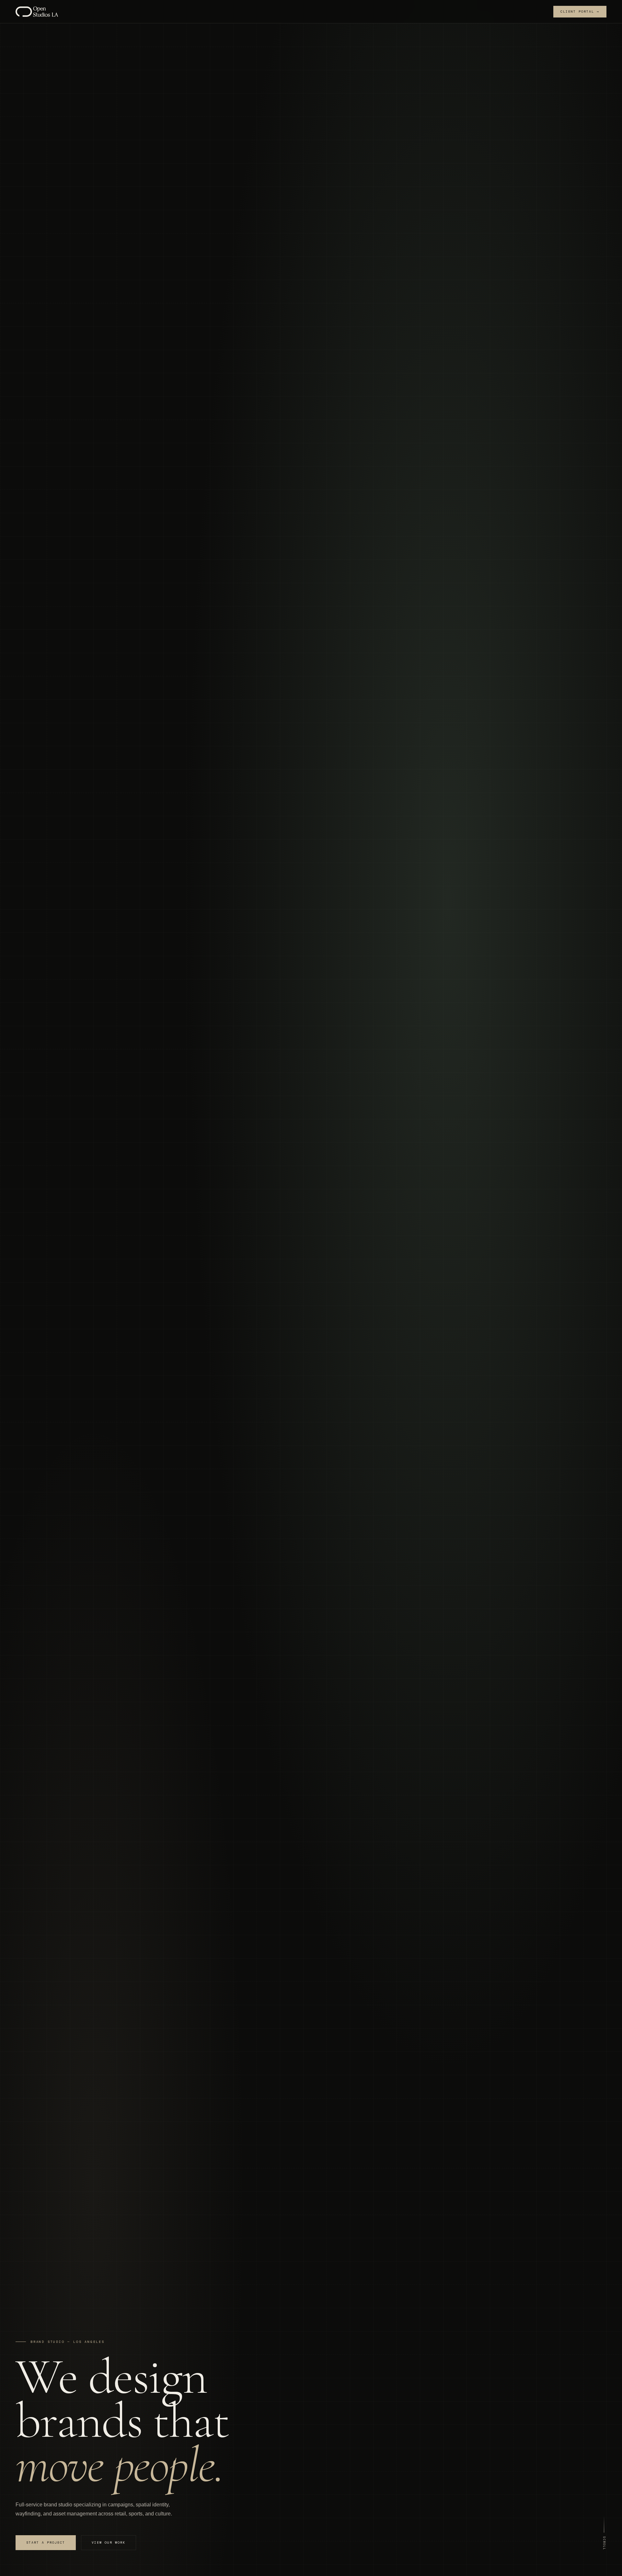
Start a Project (46, 2542)
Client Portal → (580, 11)
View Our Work (109, 2542)
